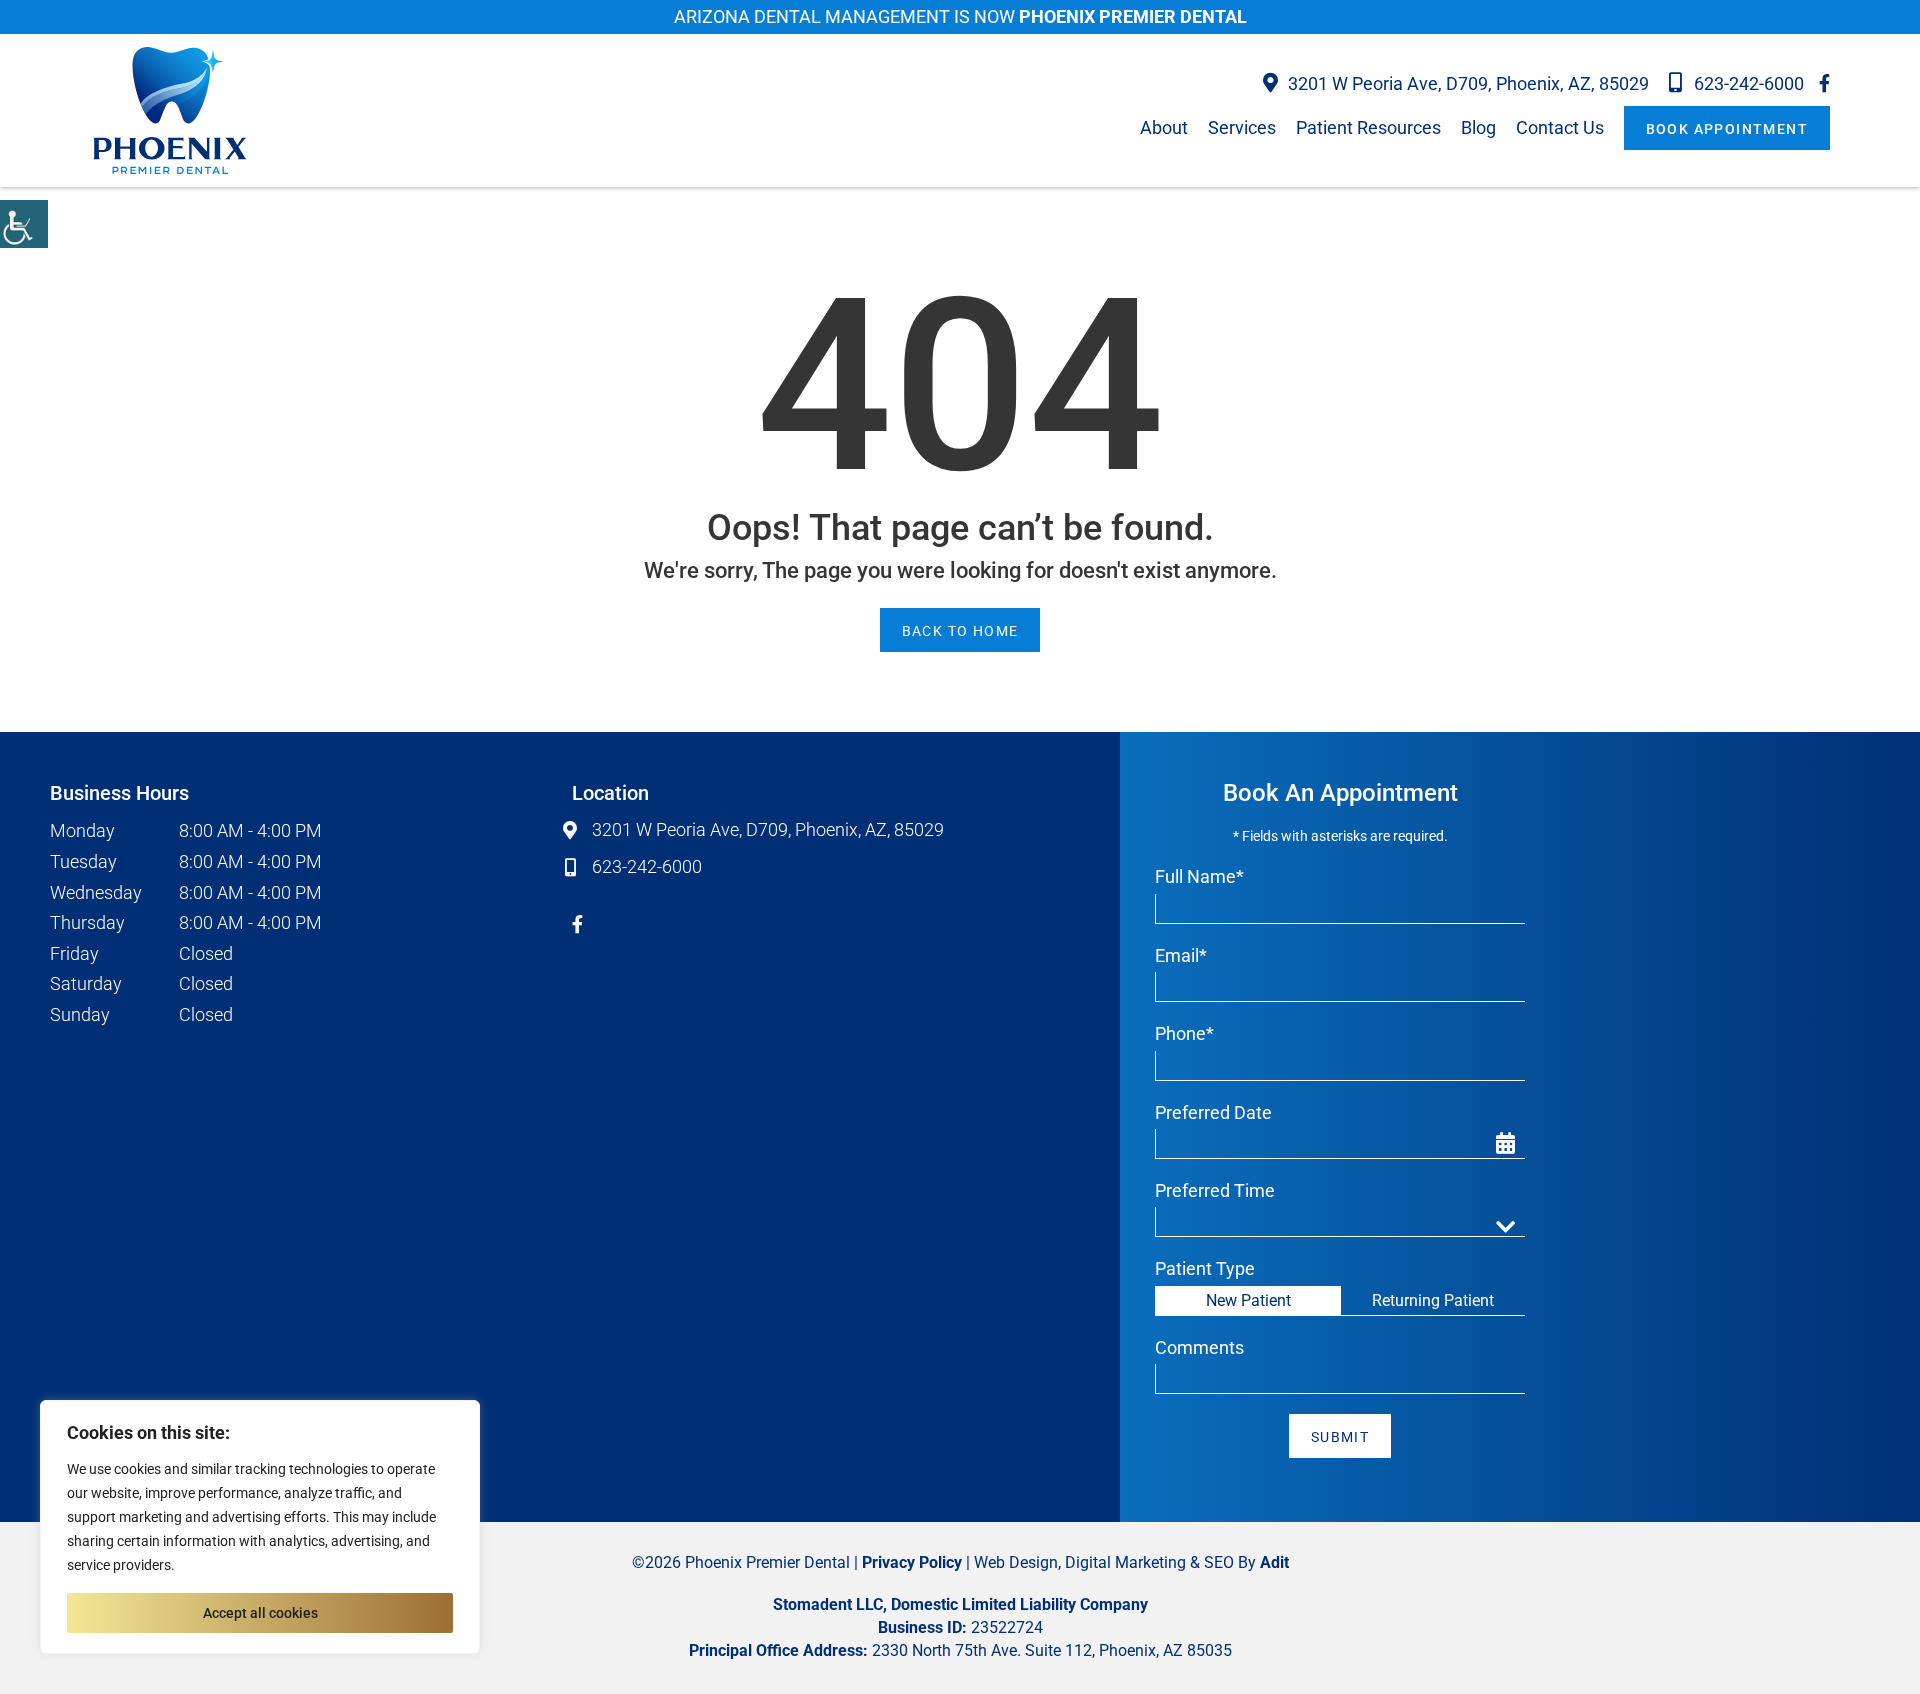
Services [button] (1242, 127)
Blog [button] (1478, 127)
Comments (1199, 1347)
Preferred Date (1213, 1112)
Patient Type (1205, 1268)
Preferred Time (1215, 1190)
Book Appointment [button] (1727, 129)
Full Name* (1199, 876)
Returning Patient (1433, 1300)
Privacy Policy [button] (912, 1562)
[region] (260, 1527)
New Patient (1248, 1300)
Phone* (1184, 1033)
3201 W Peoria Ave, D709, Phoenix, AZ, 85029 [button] (1468, 83)
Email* (1181, 955)
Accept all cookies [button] (260, 1613)
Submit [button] (1340, 1437)
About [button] (1164, 127)
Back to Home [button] (960, 631)
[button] (24, 224)
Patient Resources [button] (1368, 127)
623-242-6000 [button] (1749, 83)
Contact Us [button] (1560, 127)
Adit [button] (1274, 1562)
